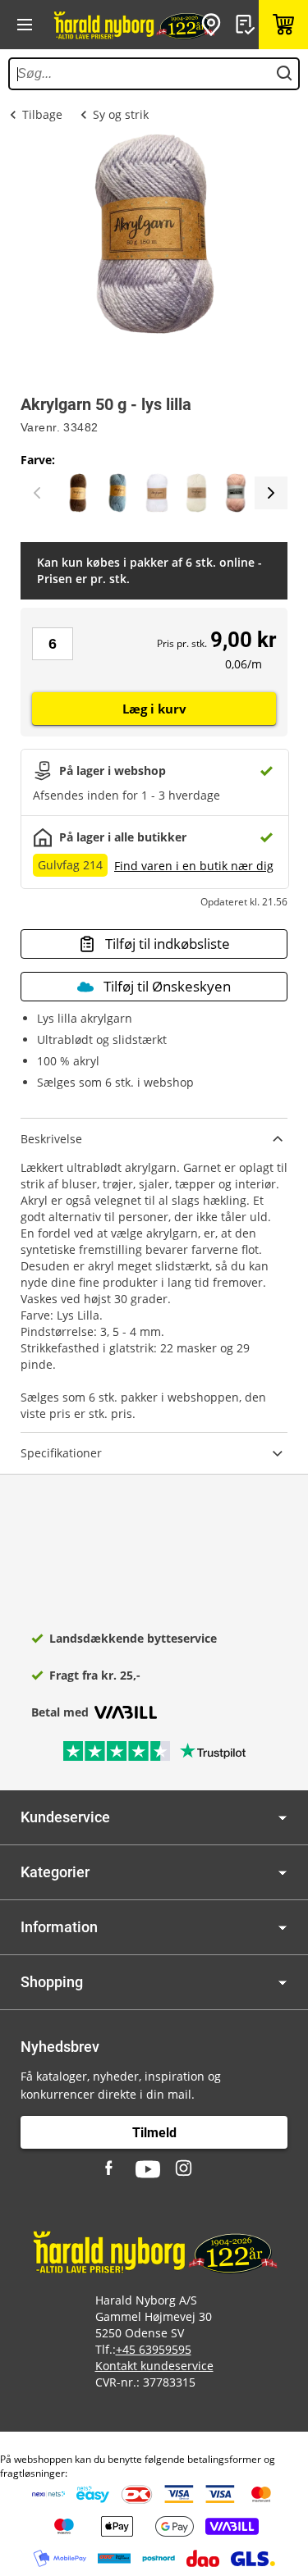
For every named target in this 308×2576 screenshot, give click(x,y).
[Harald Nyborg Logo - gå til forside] (133, 25)
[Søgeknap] (284, 74)
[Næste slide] (271, 493)
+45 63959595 (154, 2349)
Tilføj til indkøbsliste (168, 944)
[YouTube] (148, 2169)
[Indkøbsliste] (247, 25)
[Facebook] (111, 2169)
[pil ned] (283, 1818)
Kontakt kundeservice (154, 2366)
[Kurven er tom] (283, 25)
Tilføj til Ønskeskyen (167, 986)
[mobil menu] (25, 25)
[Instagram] (185, 2169)
